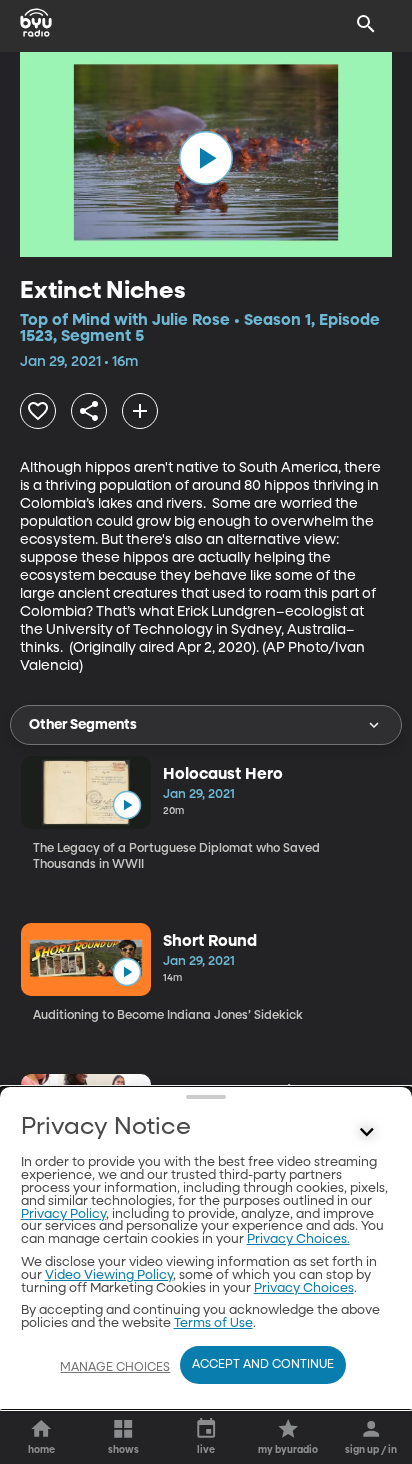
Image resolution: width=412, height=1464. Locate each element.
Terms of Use (213, 1323)
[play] (206, 158)
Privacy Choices (304, 1288)
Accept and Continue (263, 1365)
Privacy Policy (63, 1214)
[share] (89, 411)
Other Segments (83, 725)
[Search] (366, 24)
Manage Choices (115, 1368)
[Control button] (366, 1132)
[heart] (38, 411)
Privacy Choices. (298, 1239)
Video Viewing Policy (109, 1275)
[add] (140, 411)
